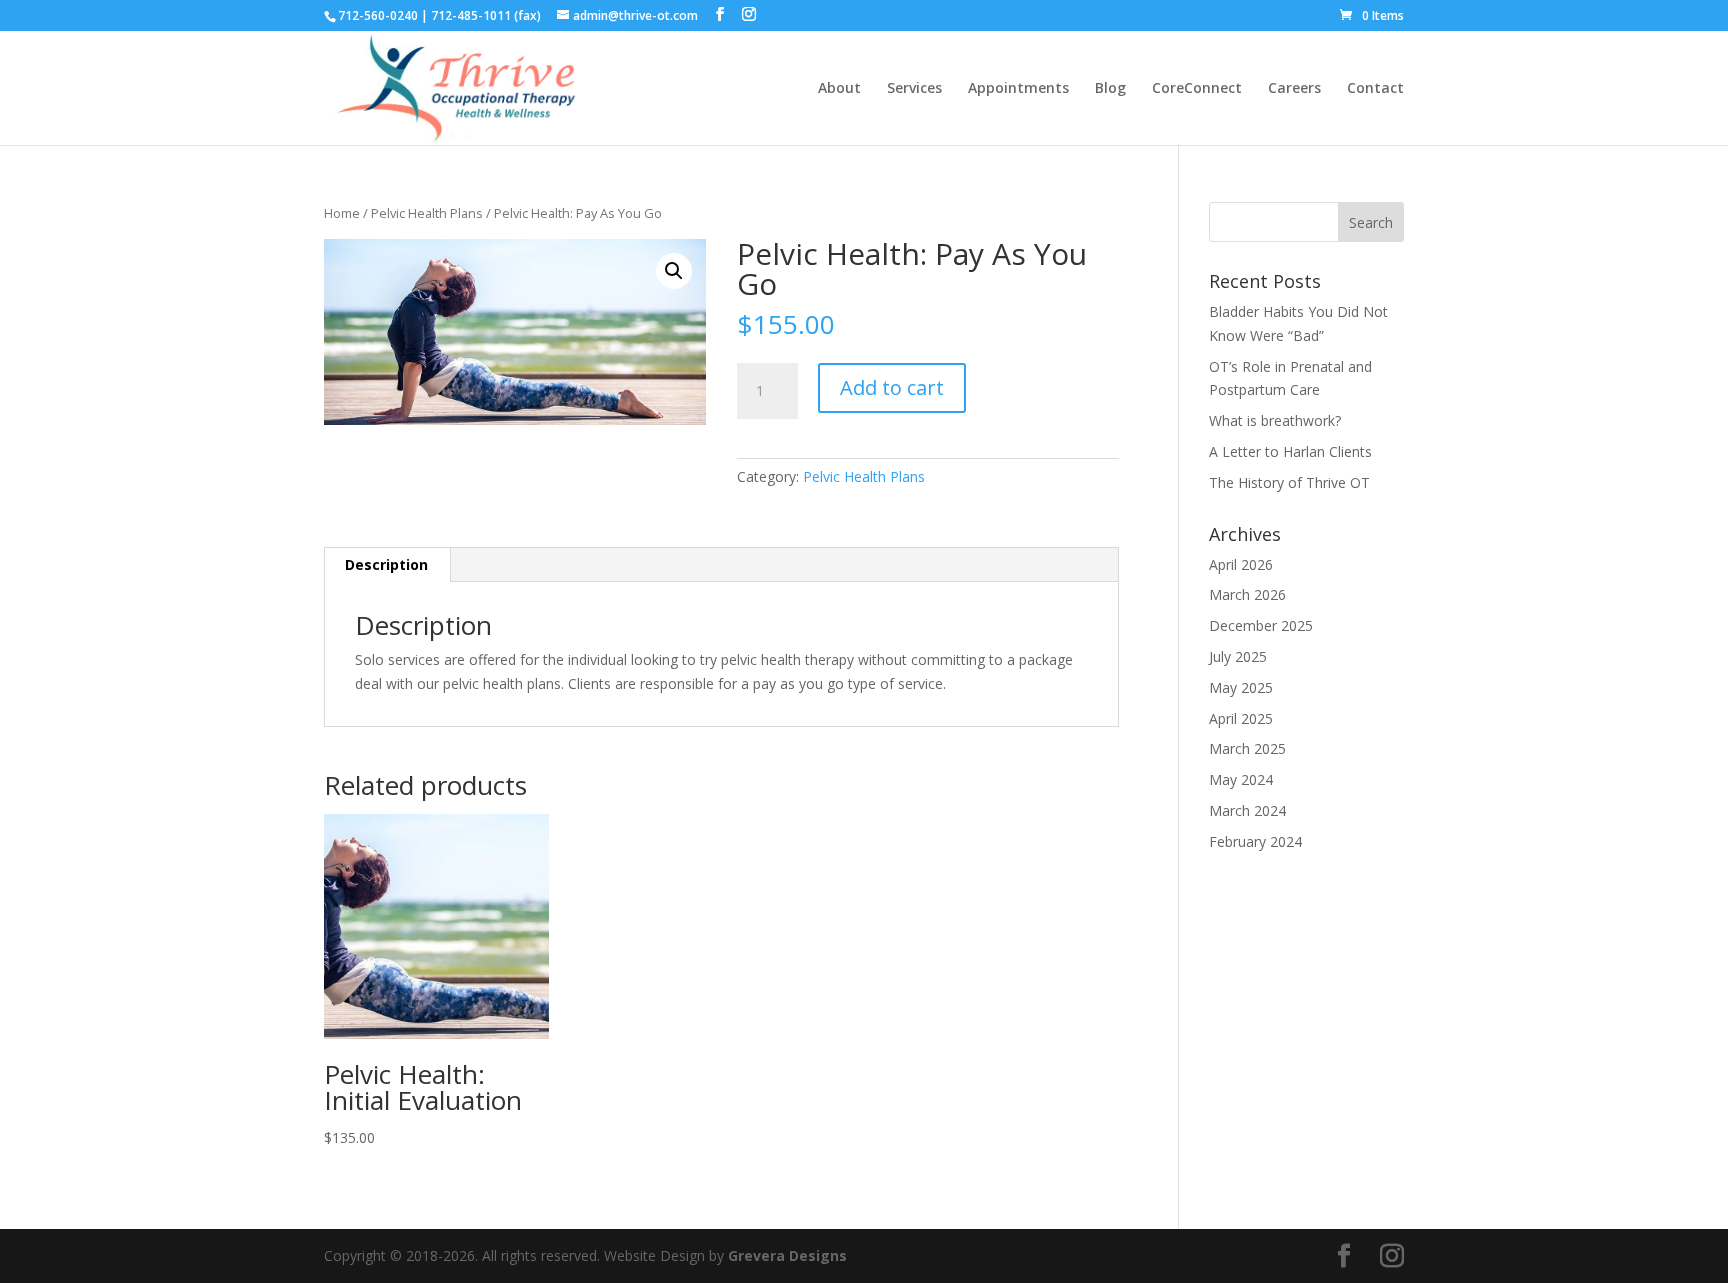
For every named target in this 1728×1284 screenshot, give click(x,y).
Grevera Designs (787, 1255)
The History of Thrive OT (1289, 482)
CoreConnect (1197, 89)
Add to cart (892, 387)
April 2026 (1241, 564)
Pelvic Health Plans (427, 213)
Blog (1110, 89)
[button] (674, 271)
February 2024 (1255, 841)
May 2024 (1241, 779)
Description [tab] (386, 564)
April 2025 (1241, 718)
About (839, 89)
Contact (1375, 89)
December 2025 (1261, 625)
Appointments (1018, 89)
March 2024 (1247, 810)
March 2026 (1247, 594)
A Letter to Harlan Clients (1290, 451)
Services (914, 89)
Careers (1294, 89)
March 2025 (1247, 748)
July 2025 (1238, 656)
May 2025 (1241, 687)
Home (342, 213)
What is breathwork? (1277, 420)
